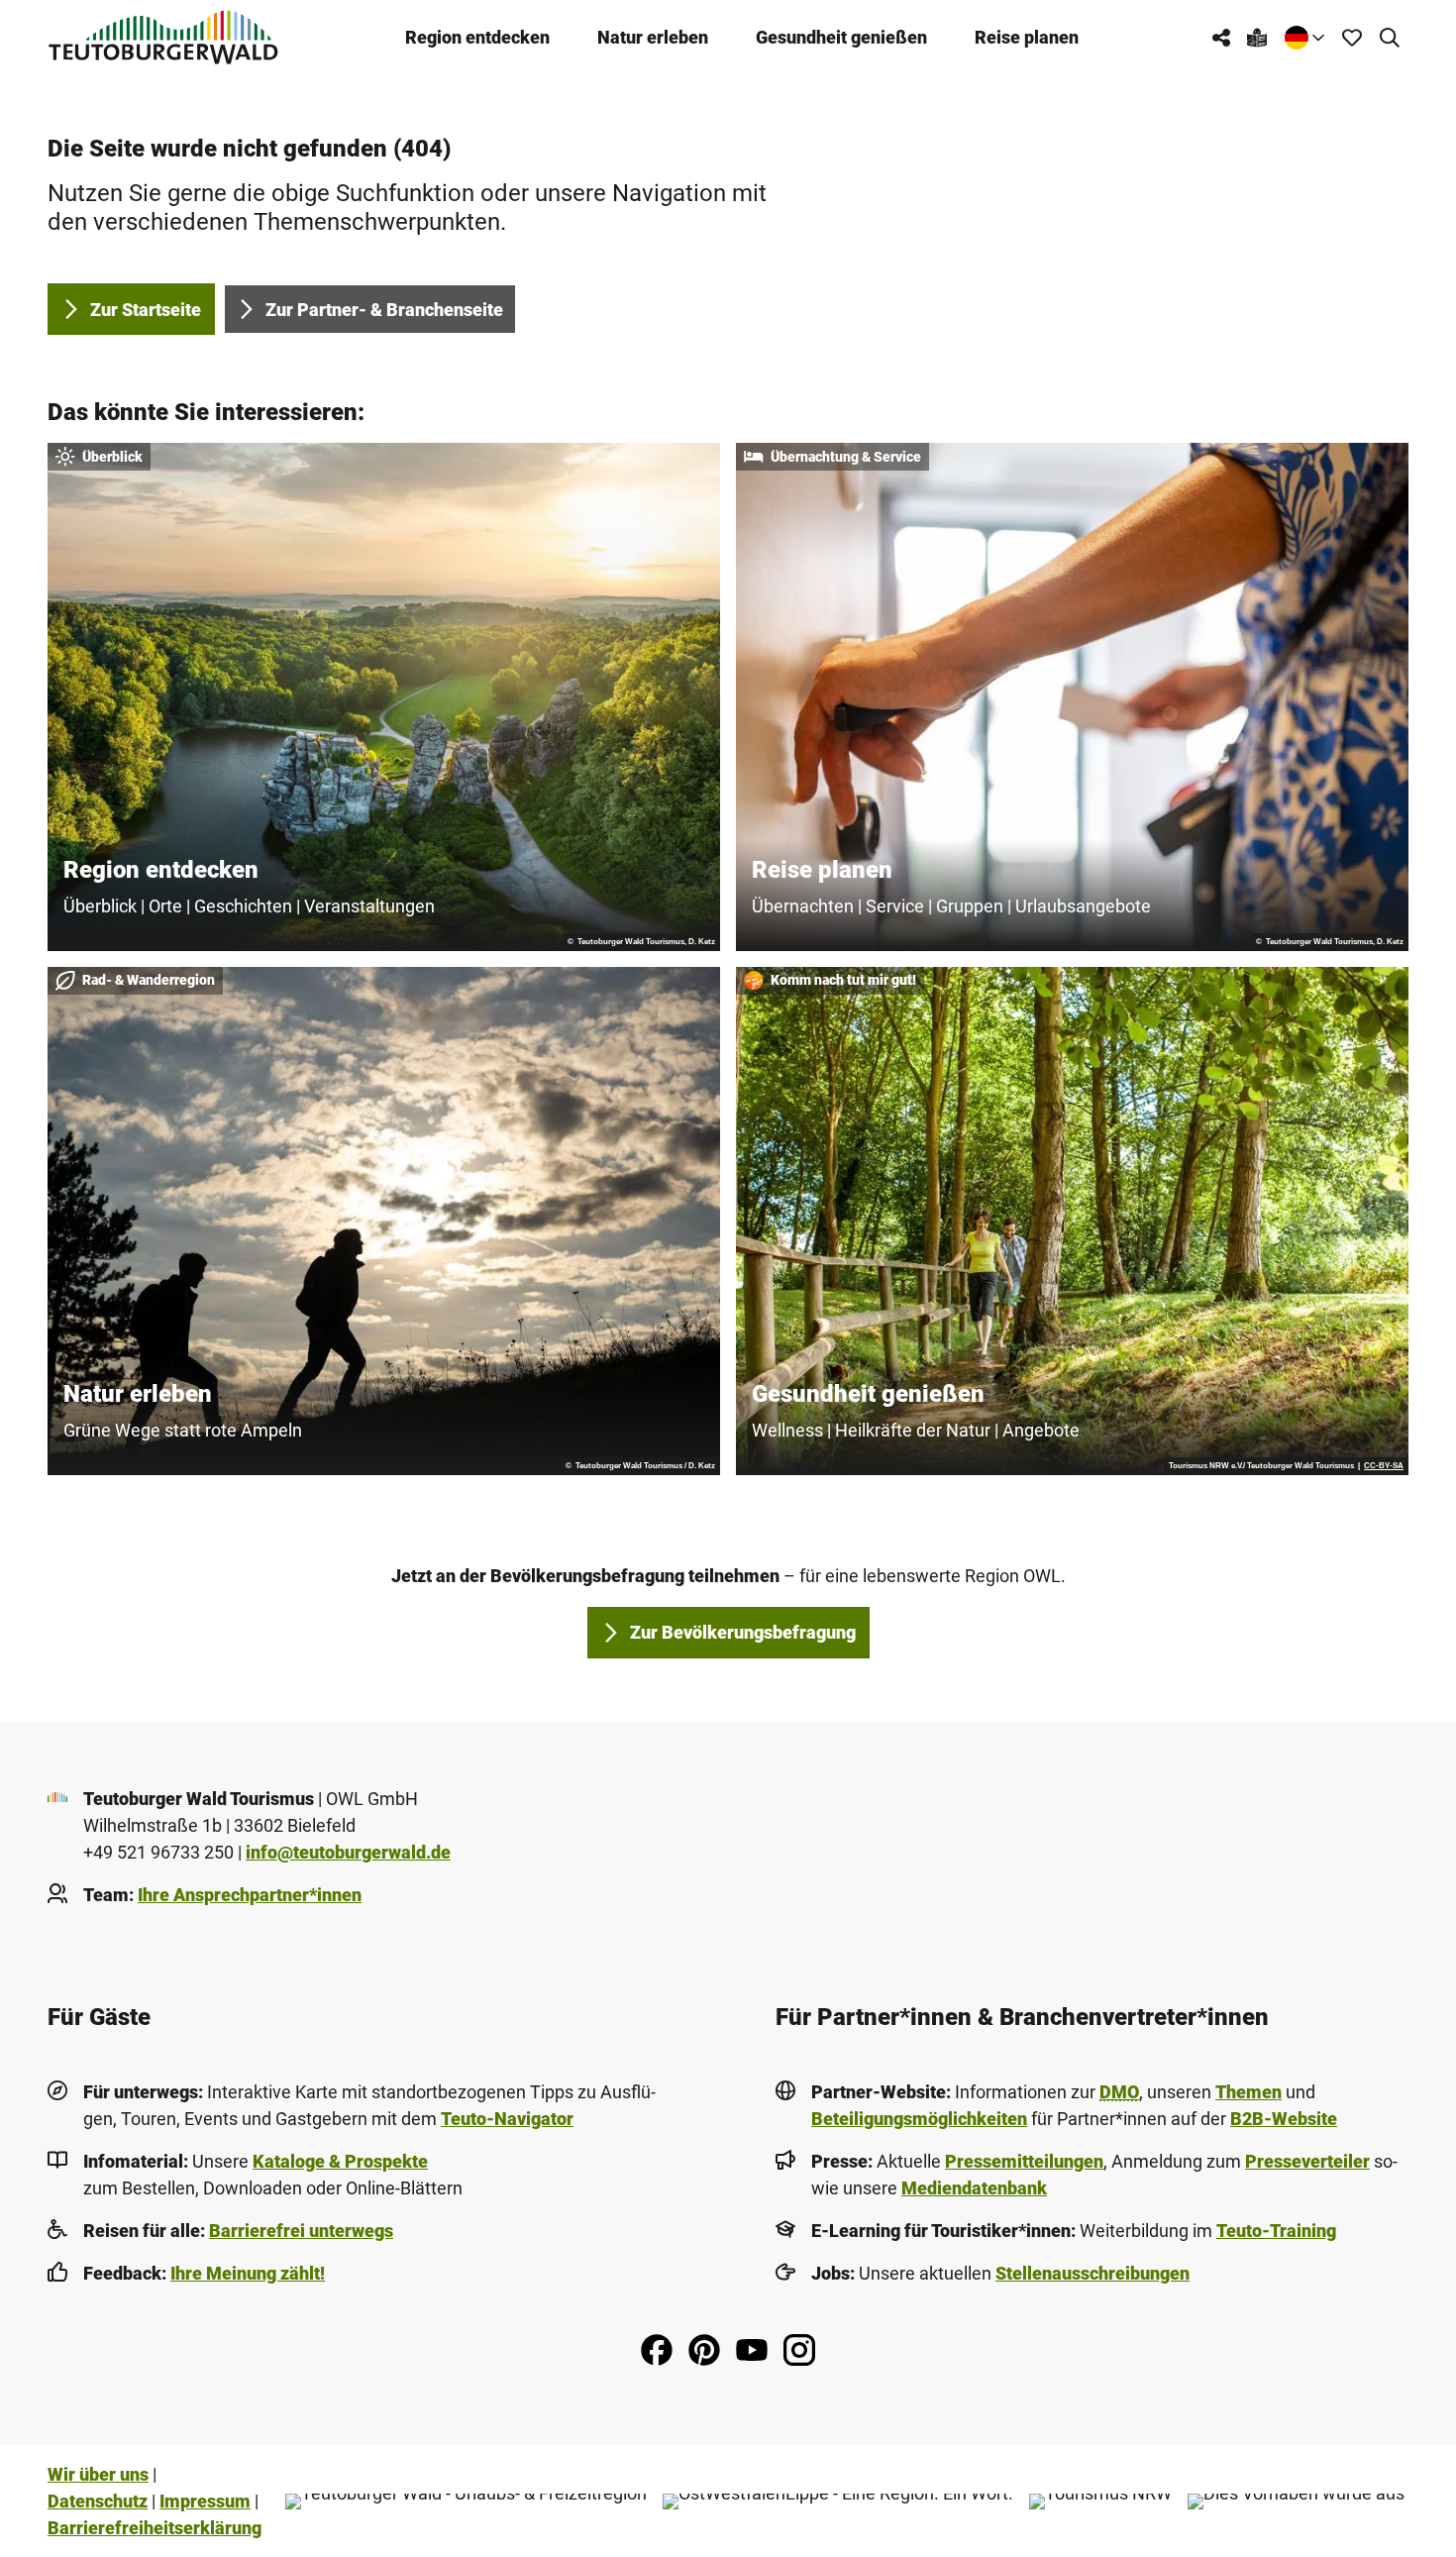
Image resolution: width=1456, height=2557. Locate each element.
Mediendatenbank (974, 2188)
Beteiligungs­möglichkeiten (919, 2119)
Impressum (205, 2501)
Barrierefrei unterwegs (301, 2231)
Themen (1248, 2092)
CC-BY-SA (1384, 1466)
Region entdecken (477, 37)
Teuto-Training (1276, 2231)
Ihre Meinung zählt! (248, 2273)
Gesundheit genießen (841, 37)
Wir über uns (98, 2474)
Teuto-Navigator (507, 2119)
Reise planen (1027, 37)
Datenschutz (98, 2501)
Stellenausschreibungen (1092, 2273)
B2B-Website (1284, 2119)
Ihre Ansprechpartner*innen (250, 1895)
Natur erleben (653, 37)
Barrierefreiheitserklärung (155, 2528)
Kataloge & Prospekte (340, 2161)
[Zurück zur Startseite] (163, 37)
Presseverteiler (1307, 2161)
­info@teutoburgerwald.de (348, 1852)
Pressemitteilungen (1024, 2161)
